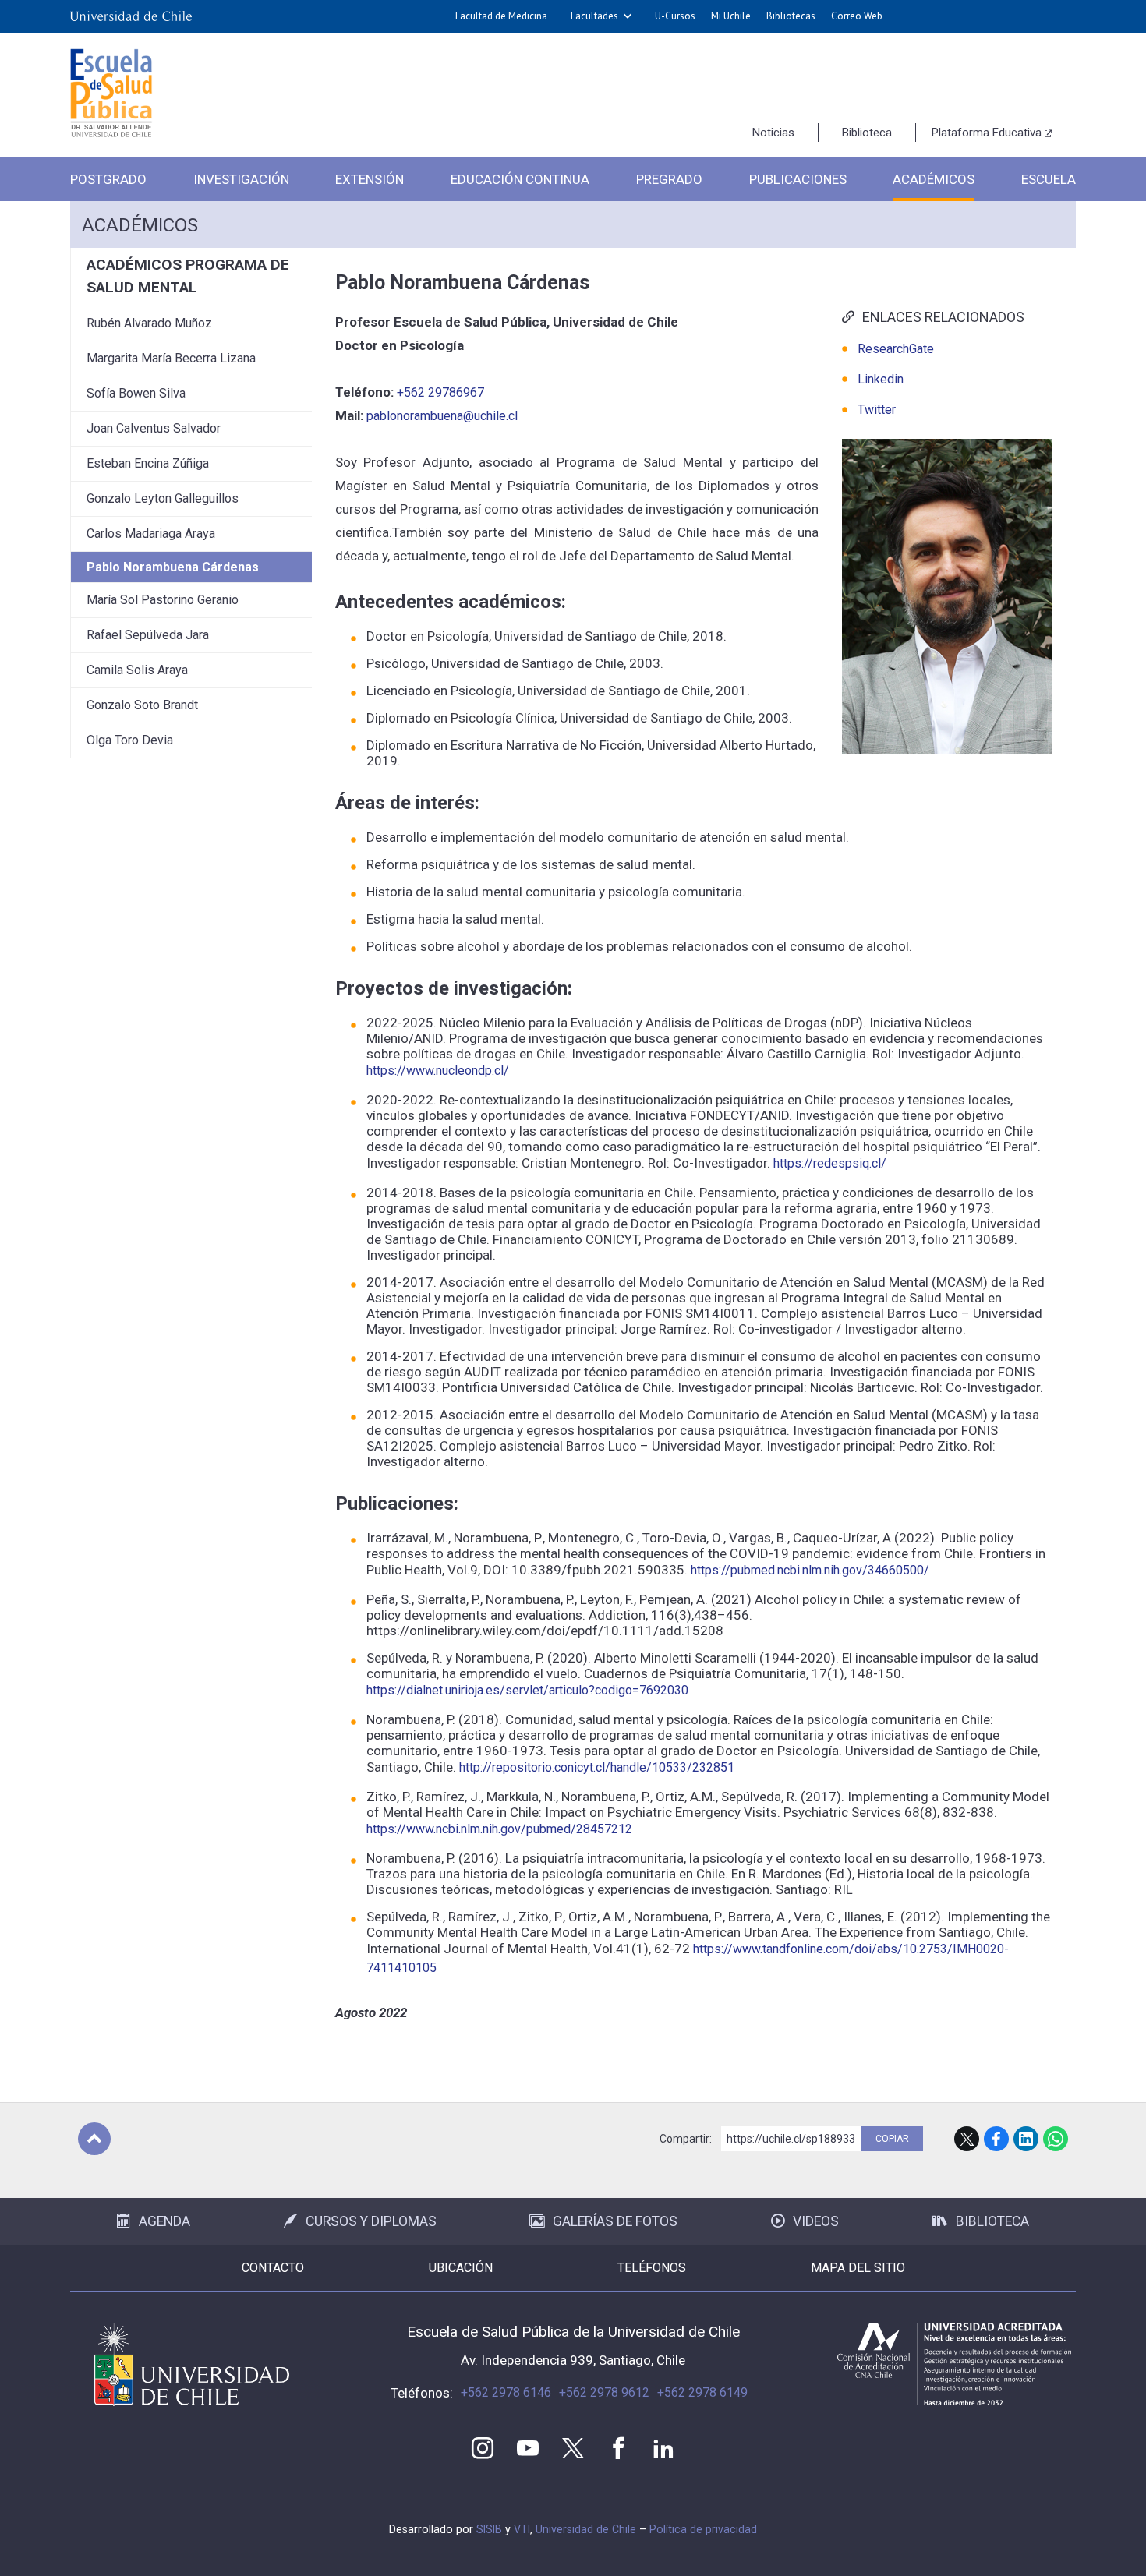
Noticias (773, 133)
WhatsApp (1056, 2139)
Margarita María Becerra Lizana (171, 358)
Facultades (594, 16)
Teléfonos (652, 2268)
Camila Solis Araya (137, 670)
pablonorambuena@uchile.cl (442, 416)
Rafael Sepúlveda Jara (148, 635)
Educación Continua (520, 179)
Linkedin (881, 379)
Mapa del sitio (858, 2268)
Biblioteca (867, 133)
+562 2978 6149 (702, 2392)
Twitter (877, 410)
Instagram (483, 2448)
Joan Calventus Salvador (154, 428)
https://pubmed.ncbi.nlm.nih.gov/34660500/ (810, 1570)
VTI (522, 2529)
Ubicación (461, 2268)
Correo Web (857, 16)
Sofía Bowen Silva (136, 393)
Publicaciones (798, 179)
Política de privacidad (703, 2529)
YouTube (528, 2448)
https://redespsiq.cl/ (830, 1163)
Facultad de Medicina (501, 16)
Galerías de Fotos (615, 2221)
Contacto (273, 2268)
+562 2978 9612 (604, 2392)
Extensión (370, 179)
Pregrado (669, 179)
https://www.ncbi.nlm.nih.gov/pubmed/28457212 (499, 1829)
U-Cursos (675, 16)
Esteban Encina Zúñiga (148, 463)
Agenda (164, 2221)
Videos (816, 2221)
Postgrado (108, 179)
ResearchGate (896, 349)
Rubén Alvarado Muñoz (149, 323)
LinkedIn (1026, 2139)
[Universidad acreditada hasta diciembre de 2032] (954, 2364)
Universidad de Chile (586, 2529)
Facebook (996, 2139)
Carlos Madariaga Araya (151, 534)
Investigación (241, 179)
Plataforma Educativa (987, 133)
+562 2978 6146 (506, 2392)
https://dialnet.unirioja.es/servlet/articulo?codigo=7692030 (527, 1690)
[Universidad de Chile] (131, 16)
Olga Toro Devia (130, 740)
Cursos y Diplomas (371, 2221)
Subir (94, 2139)
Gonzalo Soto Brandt (142, 705)
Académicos (934, 179)
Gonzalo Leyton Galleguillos (163, 498)
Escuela (1049, 179)
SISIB (489, 2529)
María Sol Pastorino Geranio (163, 600)
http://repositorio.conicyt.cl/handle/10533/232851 (597, 1767)
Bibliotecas (791, 16)
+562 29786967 (440, 392)
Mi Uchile (731, 16)
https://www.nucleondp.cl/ (438, 1071)
